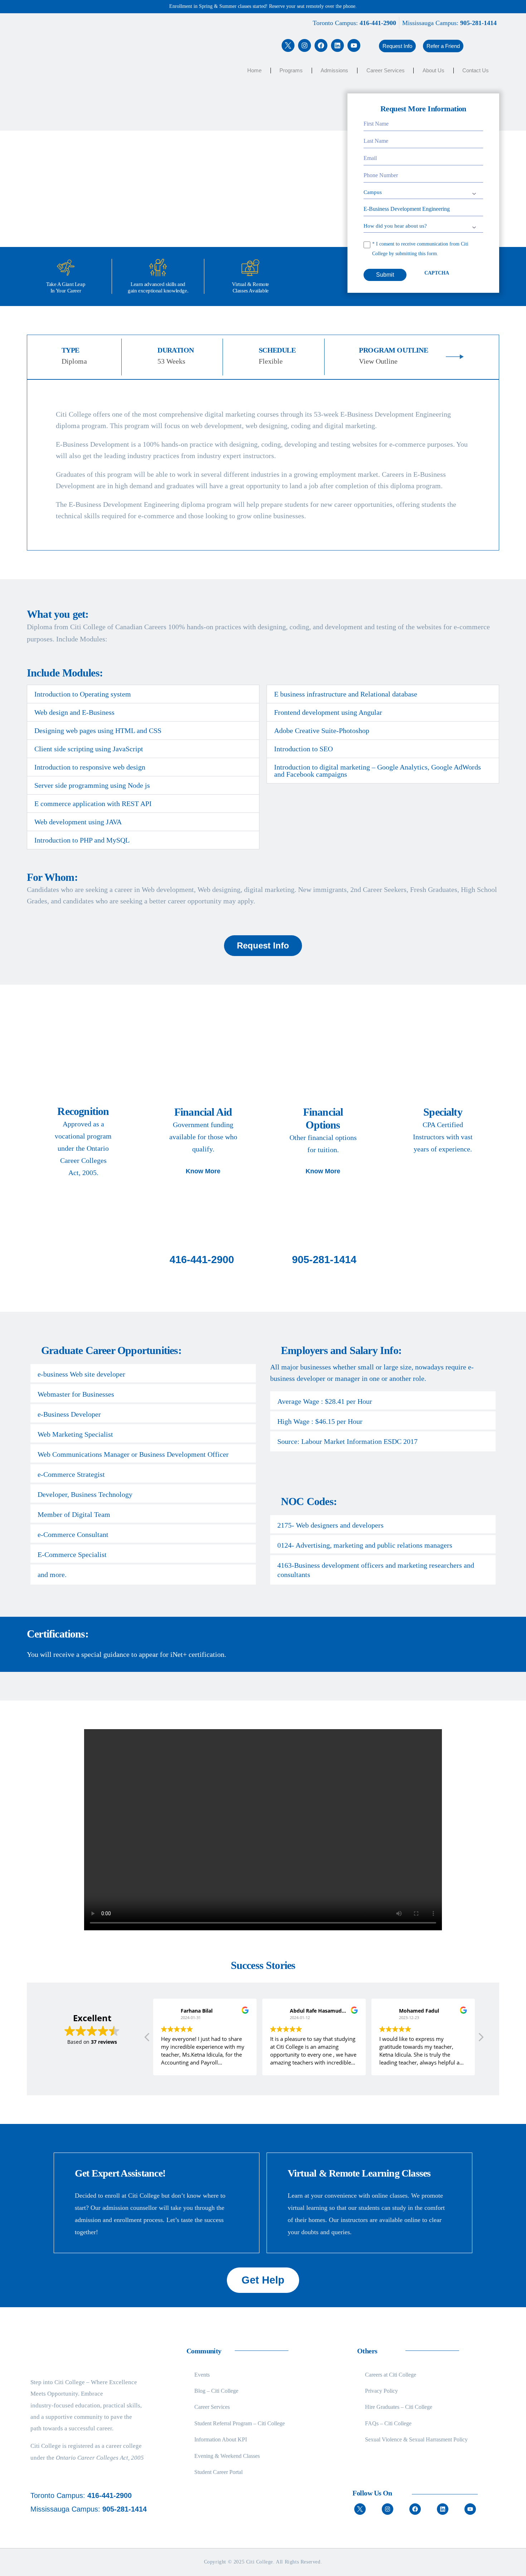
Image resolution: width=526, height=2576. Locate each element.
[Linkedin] (337, 45)
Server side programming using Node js (92, 785)
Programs (291, 70)
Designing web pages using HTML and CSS (98, 731)
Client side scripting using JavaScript (89, 749)
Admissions (334, 70)
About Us (434, 70)
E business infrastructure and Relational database (346, 694)
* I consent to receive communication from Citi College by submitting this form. (420, 249)
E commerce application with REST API (93, 804)
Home (254, 70)
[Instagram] (305, 45)
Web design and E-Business (74, 712)
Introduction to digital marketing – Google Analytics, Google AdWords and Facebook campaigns (378, 771)
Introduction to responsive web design (90, 767)
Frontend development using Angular (328, 712)
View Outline (378, 361)
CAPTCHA (437, 273)
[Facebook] (321, 45)
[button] (397, 46)
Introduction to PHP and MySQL (82, 840)
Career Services (386, 70)
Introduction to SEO (303, 749)
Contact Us (476, 70)
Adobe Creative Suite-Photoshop (322, 731)
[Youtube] (354, 45)
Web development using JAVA (78, 822)
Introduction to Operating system (83, 694)
